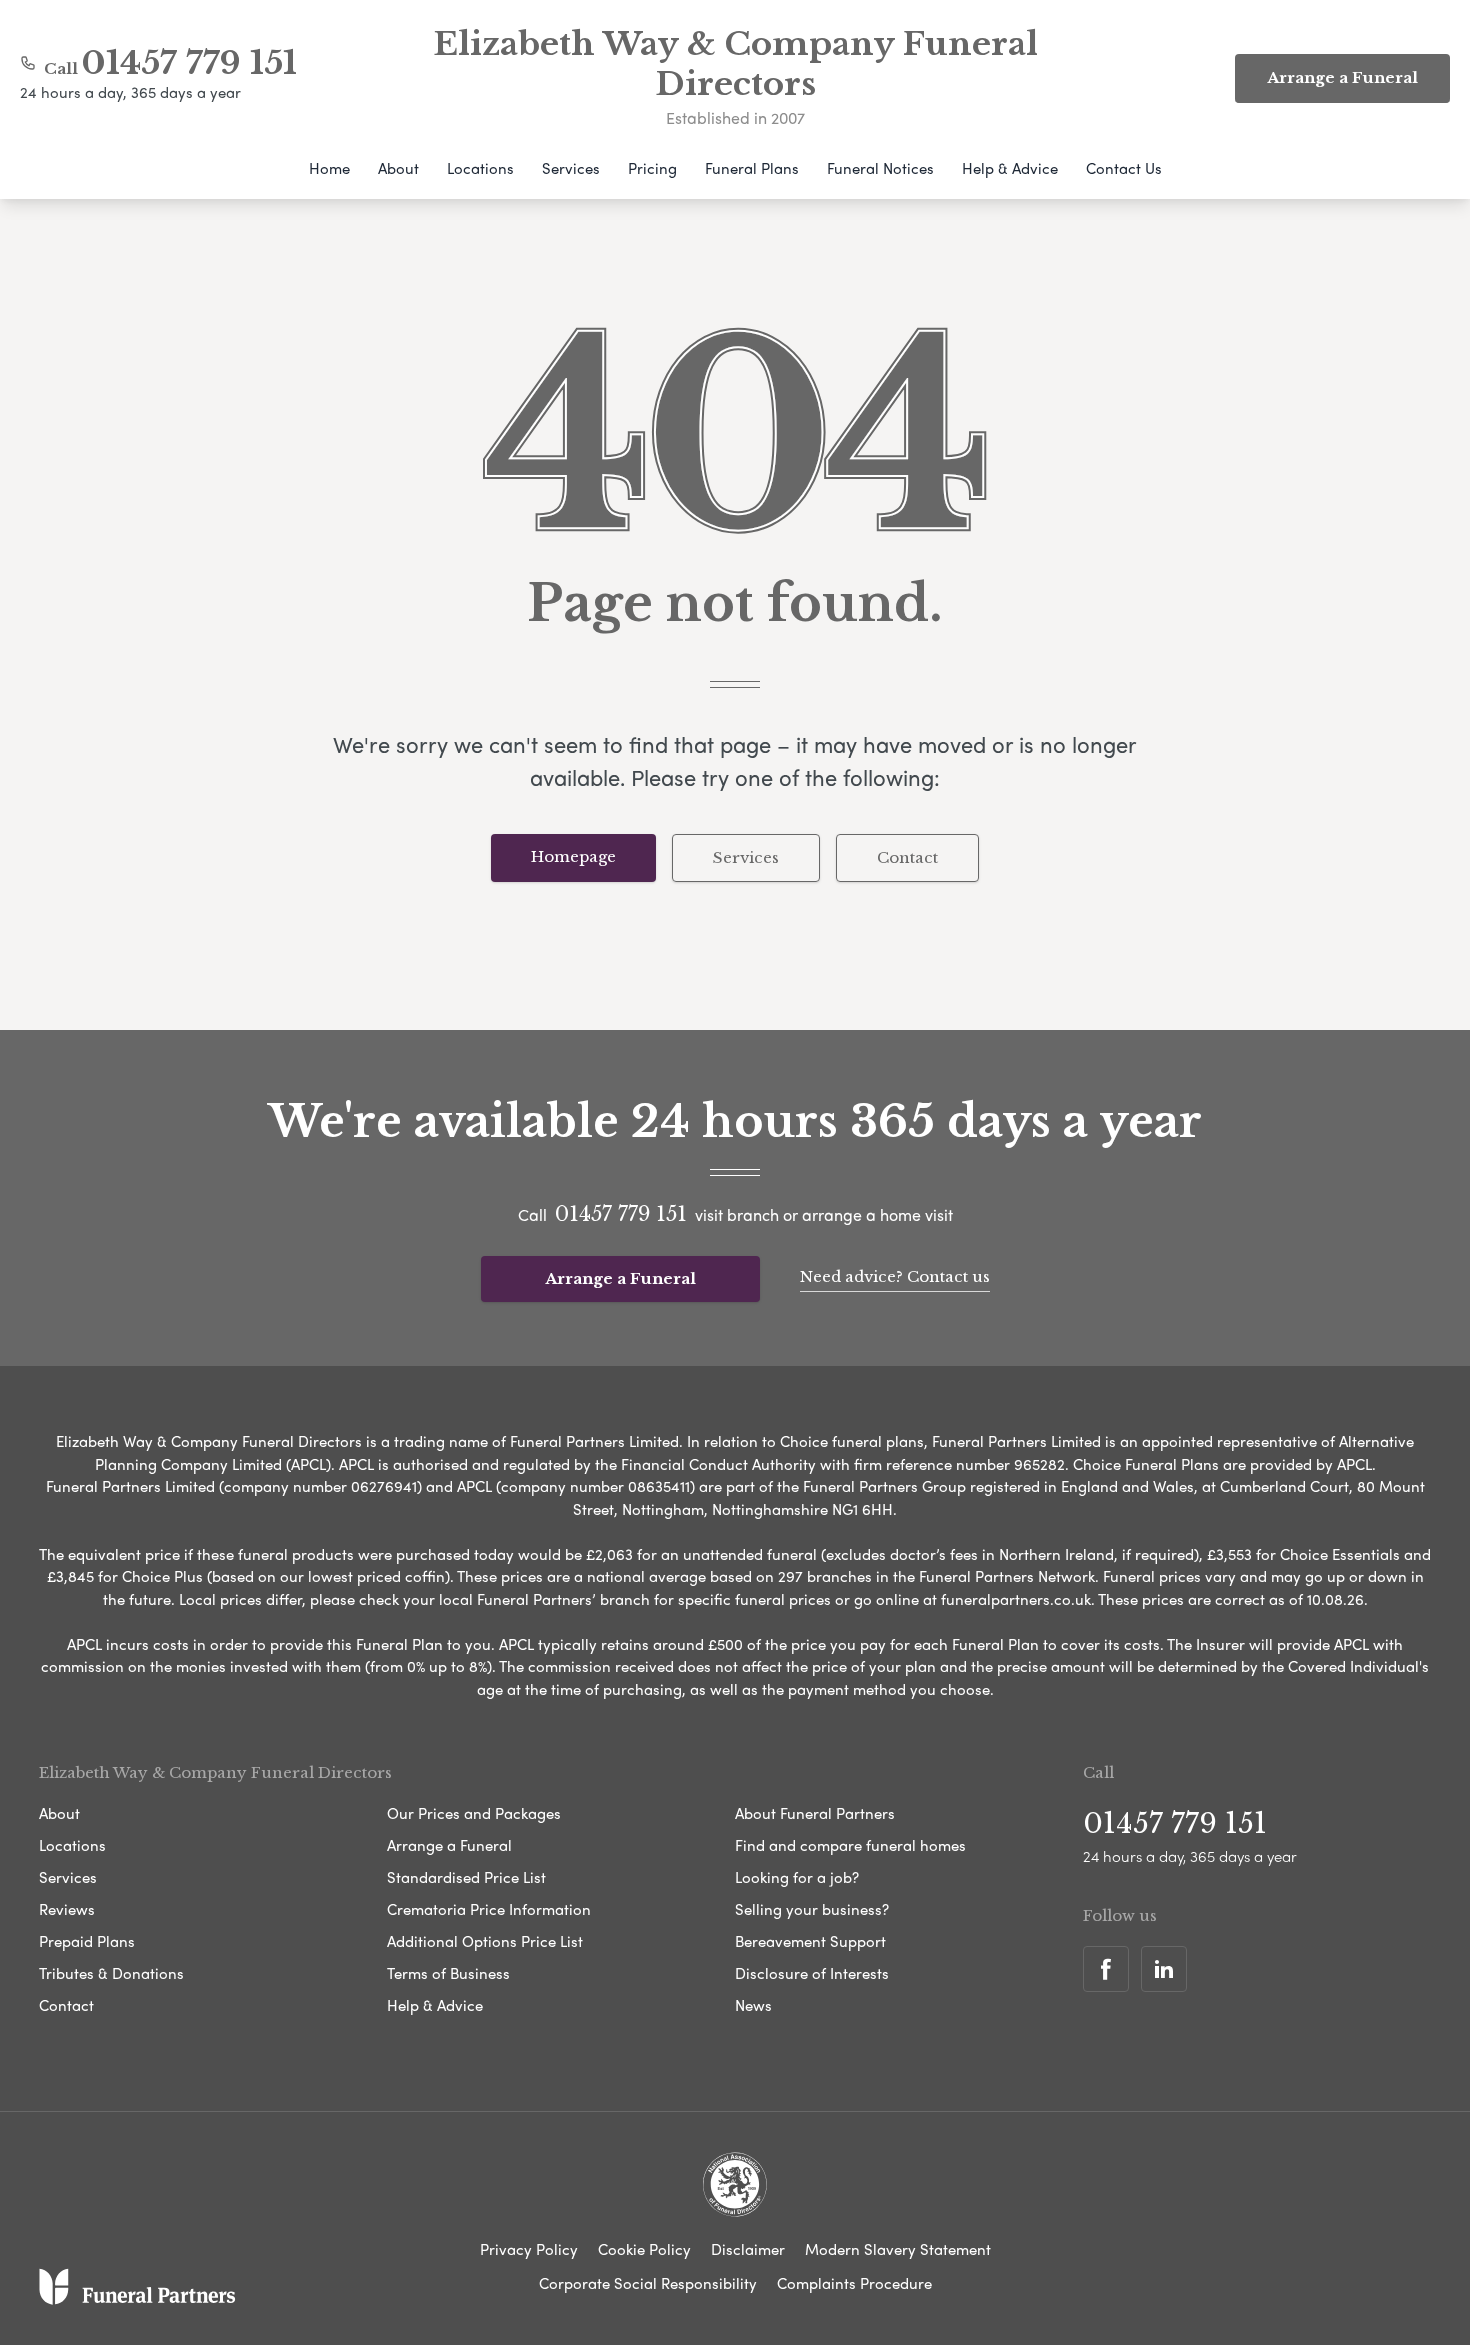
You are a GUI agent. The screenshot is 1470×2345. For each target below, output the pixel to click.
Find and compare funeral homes (850, 1845)
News (753, 2005)
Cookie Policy (644, 2249)
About (398, 168)
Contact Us (1124, 168)
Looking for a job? (797, 1877)
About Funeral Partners (815, 1813)
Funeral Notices (880, 168)
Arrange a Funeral (620, 1278)
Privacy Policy (529, 2249)
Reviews (67, 1909)
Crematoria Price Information (489, 1909)
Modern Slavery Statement (898, 2249)
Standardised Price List (466, 1877)
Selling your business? (812, 1909)
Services (571, 168)
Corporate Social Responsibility (648, 2283)
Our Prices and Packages (474, 1813)
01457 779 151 (189, 63)
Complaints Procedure (854, 2283)
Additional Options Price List (485, 1941)
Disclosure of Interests (812, 1973)
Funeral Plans (752, 168)
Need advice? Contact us (895, 1276)
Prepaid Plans (87, 1941)
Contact (907, 857)
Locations (480, 168)
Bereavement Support (810, 1941)
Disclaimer (748, 2249)
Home (329, 168)
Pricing (652, 168)
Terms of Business (448, 1973)
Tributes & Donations (111, 1973)
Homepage (573, 856)
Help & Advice (1010, 168)
